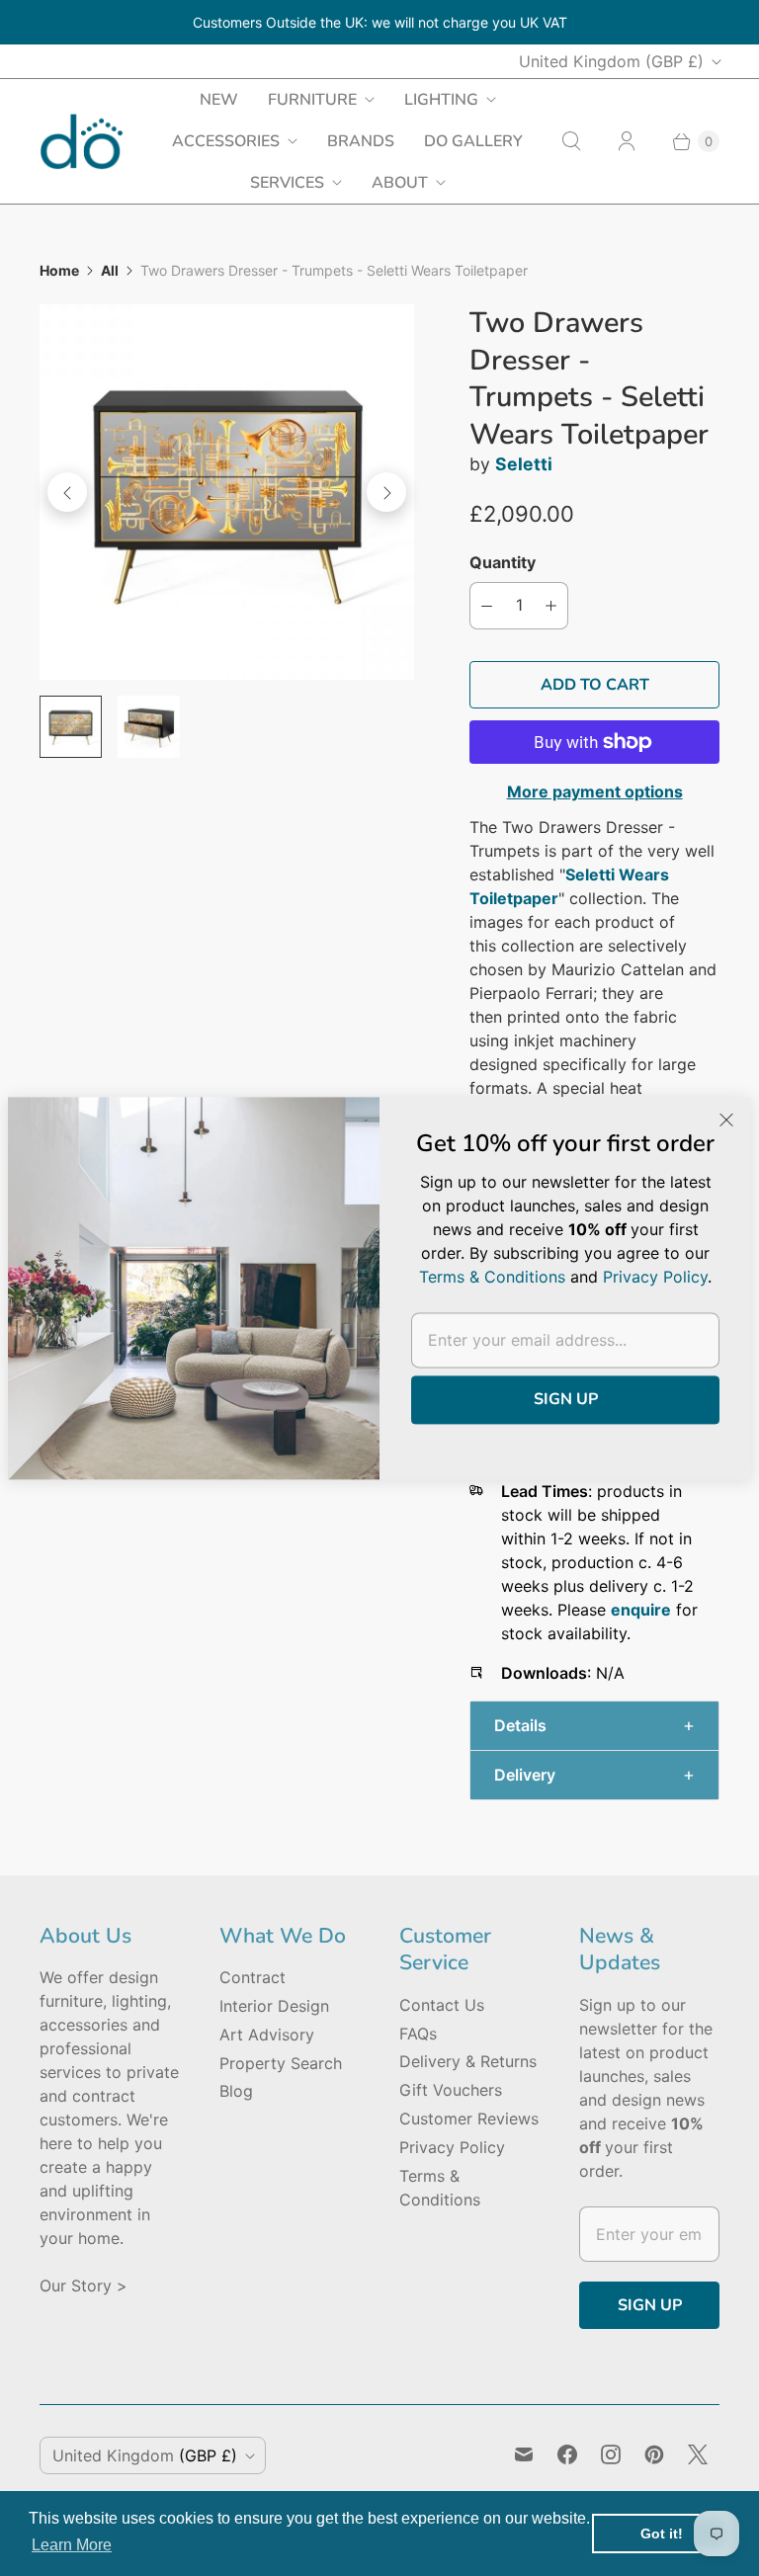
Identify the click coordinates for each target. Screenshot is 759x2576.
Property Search (281, 2063)
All (110, 270)
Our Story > (84, 2285)
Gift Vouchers (451, 2090)
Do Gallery (473, 141)
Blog (236, 2091)
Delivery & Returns (468, 2061)
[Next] (386, 492)
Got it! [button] (662, 2534)
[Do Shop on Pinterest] (654, 2454)
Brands (361, 141)
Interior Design (274, 2006)
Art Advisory (267, 2035)
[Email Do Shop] (524, 2454)
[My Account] (627, 141)
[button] (594, 1726)
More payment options (595, 791)
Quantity (503, 562)
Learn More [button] (72, 2545)
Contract (253, 1977)
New (219, 100)
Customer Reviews (469, 2119)
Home (59, 270)
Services (287, 183)
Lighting (441, 100)
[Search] (571, 141)
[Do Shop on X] (698, 2454)
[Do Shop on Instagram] (611, 2454)
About (400, 183)
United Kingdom (611, 61)
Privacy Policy (452, 2147)
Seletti (524, 464)
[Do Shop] (82, 142)
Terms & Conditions (492, 1277)
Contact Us (442, 2005)
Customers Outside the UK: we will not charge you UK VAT (380, 22)
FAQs (418, 2034)
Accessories (226, 141)
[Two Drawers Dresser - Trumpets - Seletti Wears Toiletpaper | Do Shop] (227, 492)
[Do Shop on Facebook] (567, 2454)
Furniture (312, 100)
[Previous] (67, 492)
